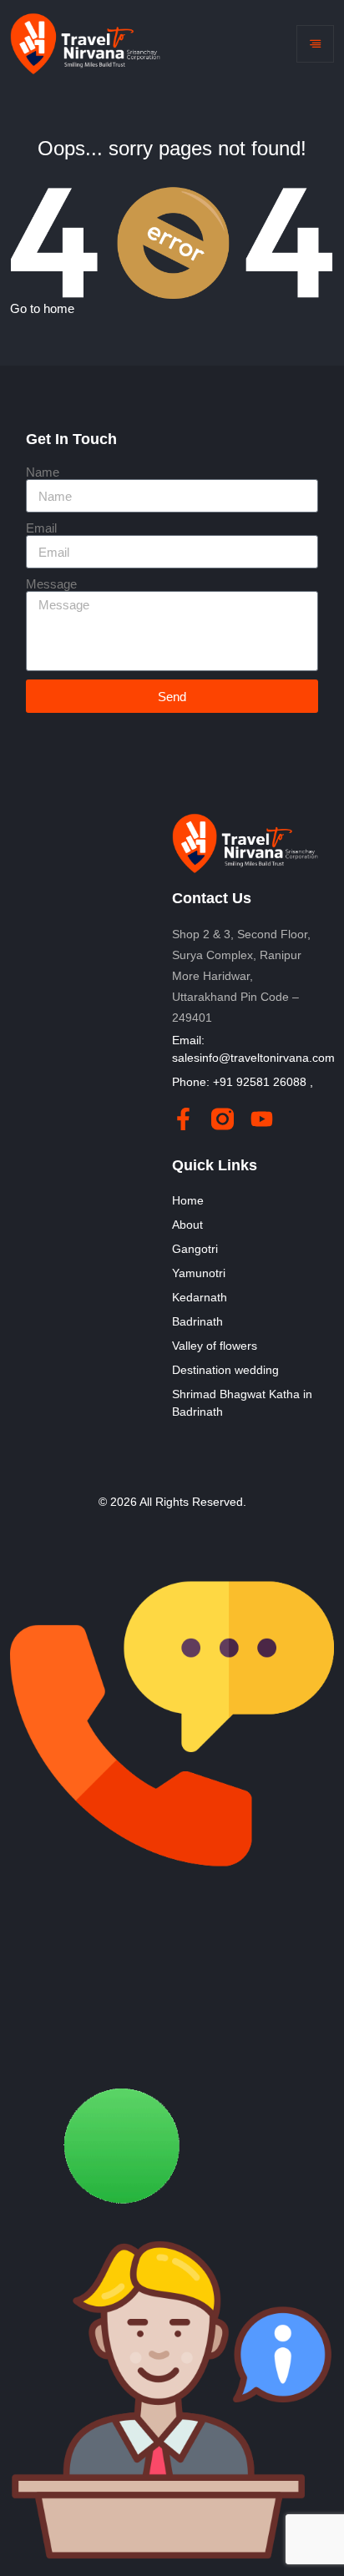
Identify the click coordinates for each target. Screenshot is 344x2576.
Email (41, 528)
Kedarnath (200, 1297)
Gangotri (195, 1249)
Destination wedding (225, 1370)
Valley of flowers (215, 1346)
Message (51, 584)
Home (188, 1200)
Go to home (42, 308)
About (187, 1225)
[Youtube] (262, 1119)
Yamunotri (199, 1273)
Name (43, 472)
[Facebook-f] (183, 1119)
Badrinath (197, 1321)
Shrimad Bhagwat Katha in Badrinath (242, 1403)
